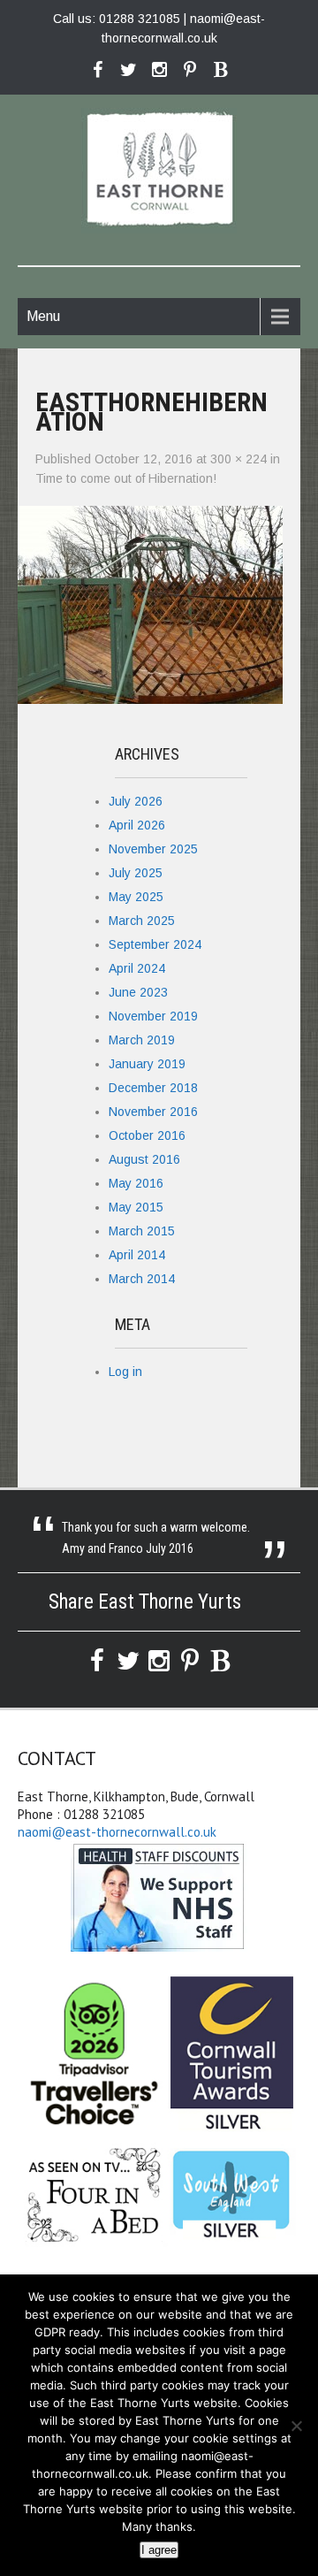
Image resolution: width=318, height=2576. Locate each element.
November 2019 (153, 1016)
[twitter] (129, 70)
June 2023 (138, 992)
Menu (43, 316)
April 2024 (137, 968)
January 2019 (147, 1064)
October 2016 (147, 1135)
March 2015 (142, 1231)
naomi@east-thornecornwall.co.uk (117, 1832)
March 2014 (142, 1279)
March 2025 (142, 921)
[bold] (221, 70)
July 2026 (136, 801)
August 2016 (144, 1159)
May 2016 (136, 1183)
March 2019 (142, 1040)
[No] (296, 2426)
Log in (125, 1372)
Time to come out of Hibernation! (126, 478)
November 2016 (153, 1112)
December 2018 (153, 1088)
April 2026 (137, 825)
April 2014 (137, 1255)
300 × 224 (238, 459)
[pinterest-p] (190, 70)
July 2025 (136, 873)
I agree (159, 2550)
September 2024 (155, 944)
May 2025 (136, 897)
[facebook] (98, 70)
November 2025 (153, 849)
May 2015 (136, 1207)
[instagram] (159, 70)
